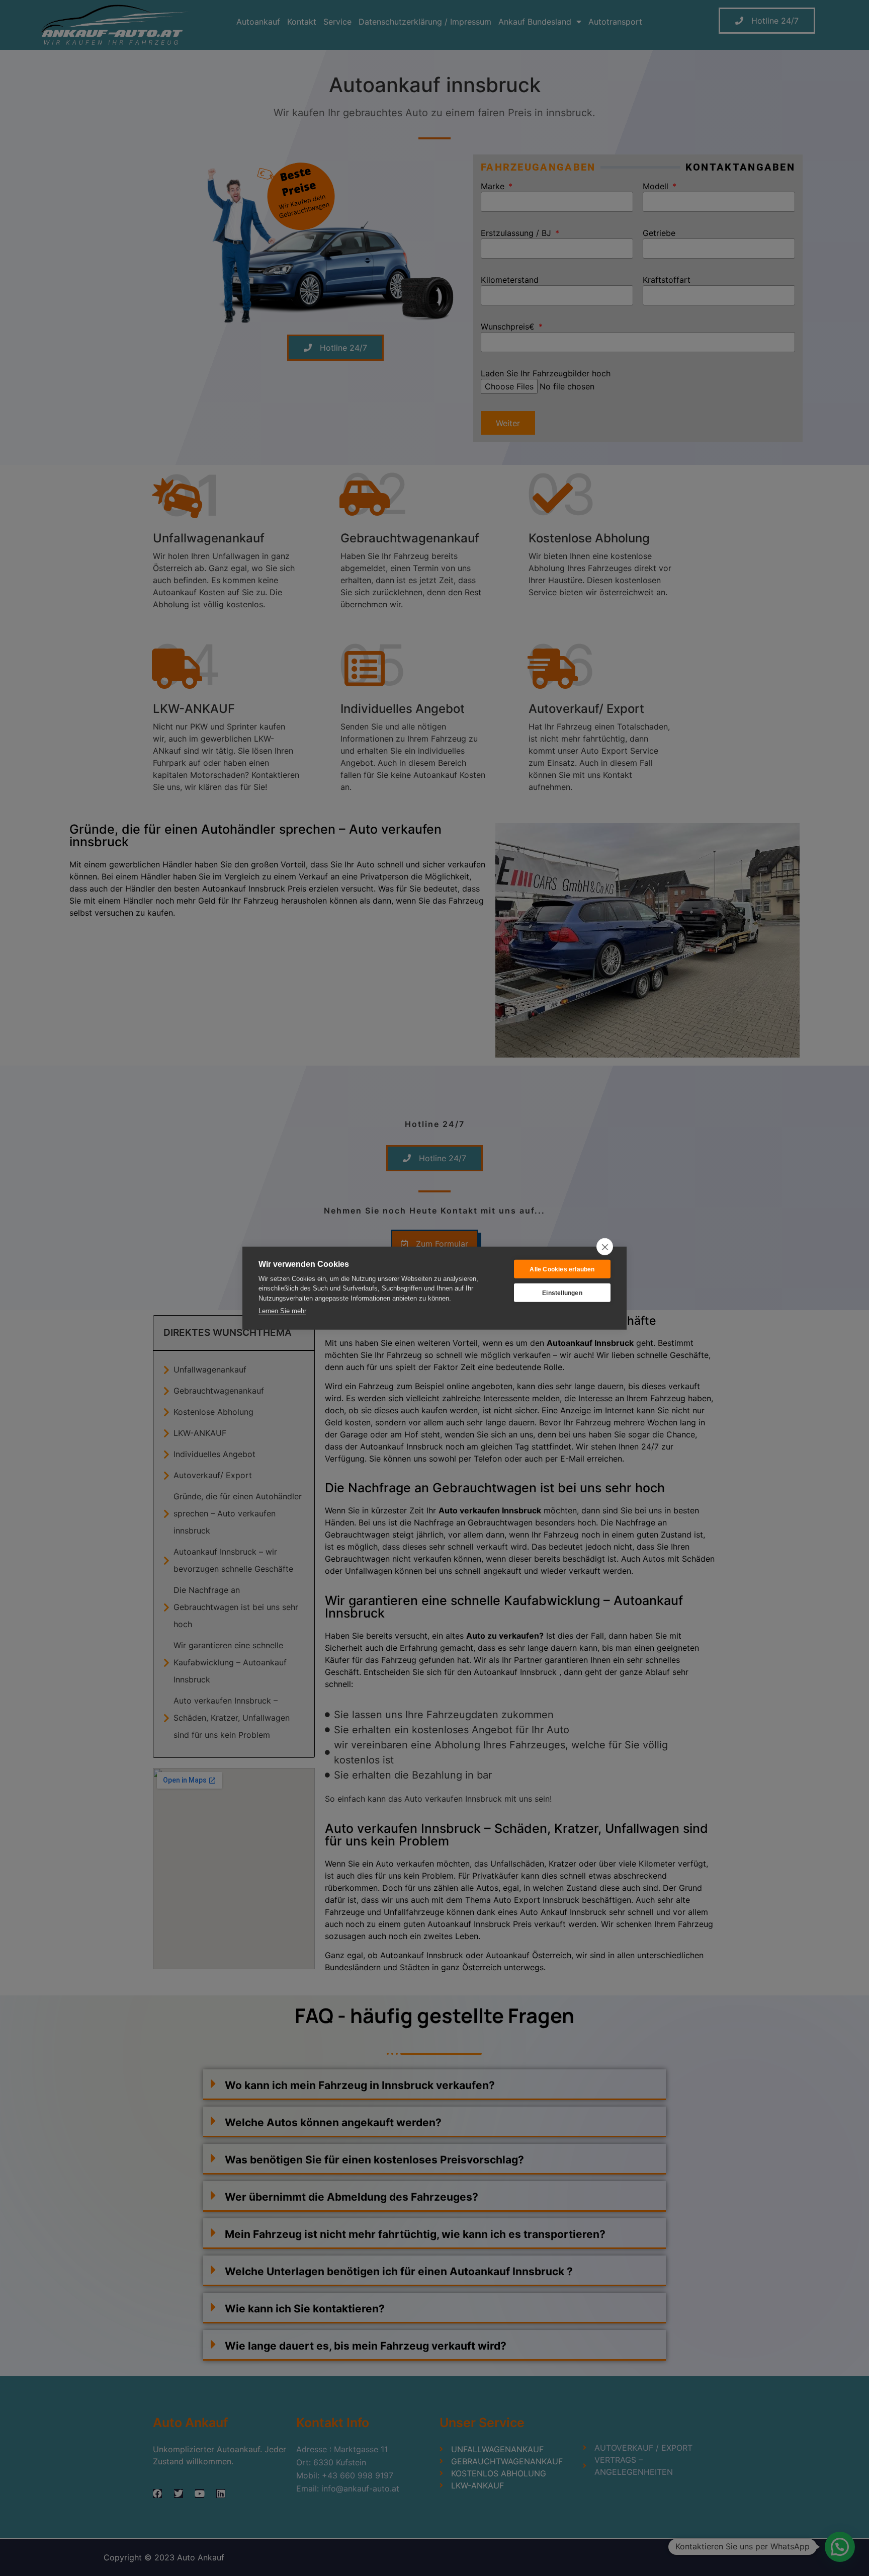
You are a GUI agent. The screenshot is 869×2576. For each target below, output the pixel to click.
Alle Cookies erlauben (562, 1269)
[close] (605, 1247)
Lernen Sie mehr (282, 1311)
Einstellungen (562, 1293)
